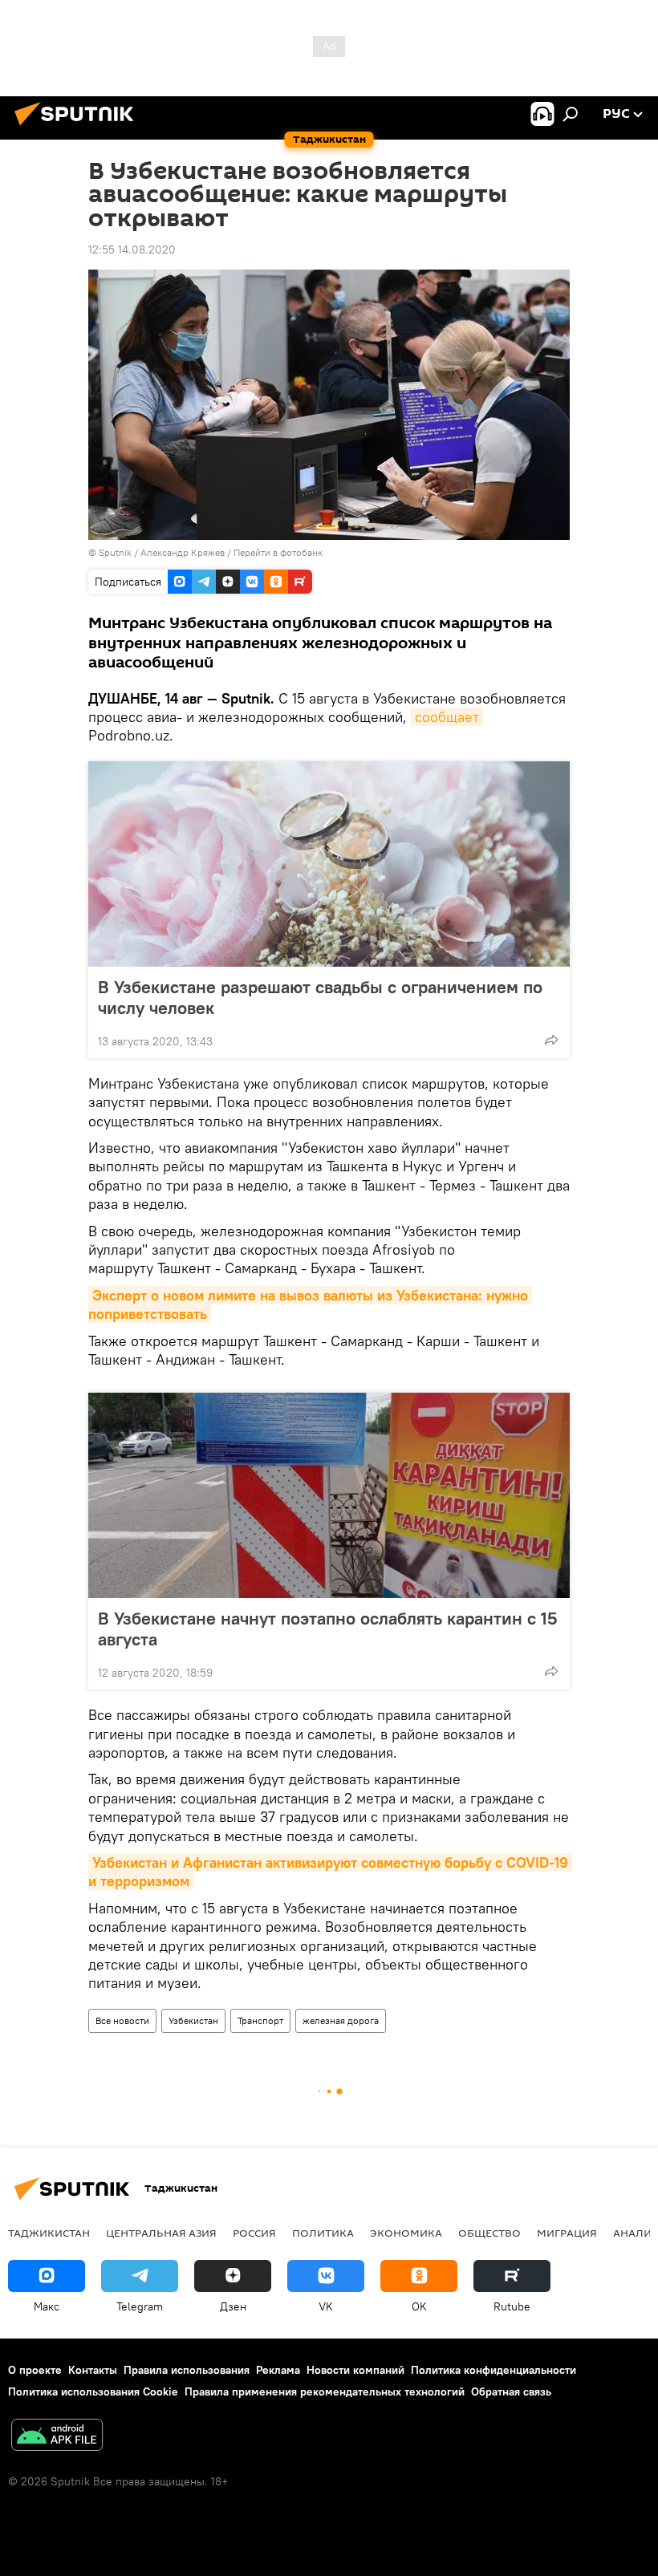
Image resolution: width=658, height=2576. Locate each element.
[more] (551, 1040)
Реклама (278, 2370)
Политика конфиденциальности (494, 2370)
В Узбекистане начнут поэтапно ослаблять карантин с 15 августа (327, 1629)
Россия (254, 2233)
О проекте (35, 2370)
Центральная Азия (161, 2233)
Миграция (567, 2233)
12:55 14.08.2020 (132, 249)
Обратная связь (511, 2391)
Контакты (93, 2370)
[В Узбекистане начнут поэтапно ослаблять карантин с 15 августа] (329, 1495)
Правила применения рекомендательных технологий (325, 2391)
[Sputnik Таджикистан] (79, 128)
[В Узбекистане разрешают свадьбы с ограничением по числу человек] (329, 864)
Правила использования (187, 2370)
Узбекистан (193, 2020)
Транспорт (260, 2020)
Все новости (122, 2020)
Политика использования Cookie (93, 2391)
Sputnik (116, 552)
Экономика (406, 2233)
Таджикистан (49, 2233)
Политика (323, 2233)
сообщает (447, 717)
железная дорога (341, 2020)
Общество (489, 2233)
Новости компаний (355, 2370)
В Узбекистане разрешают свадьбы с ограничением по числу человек (320, 997)
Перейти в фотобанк (278, 552)
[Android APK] (57, 2437)
